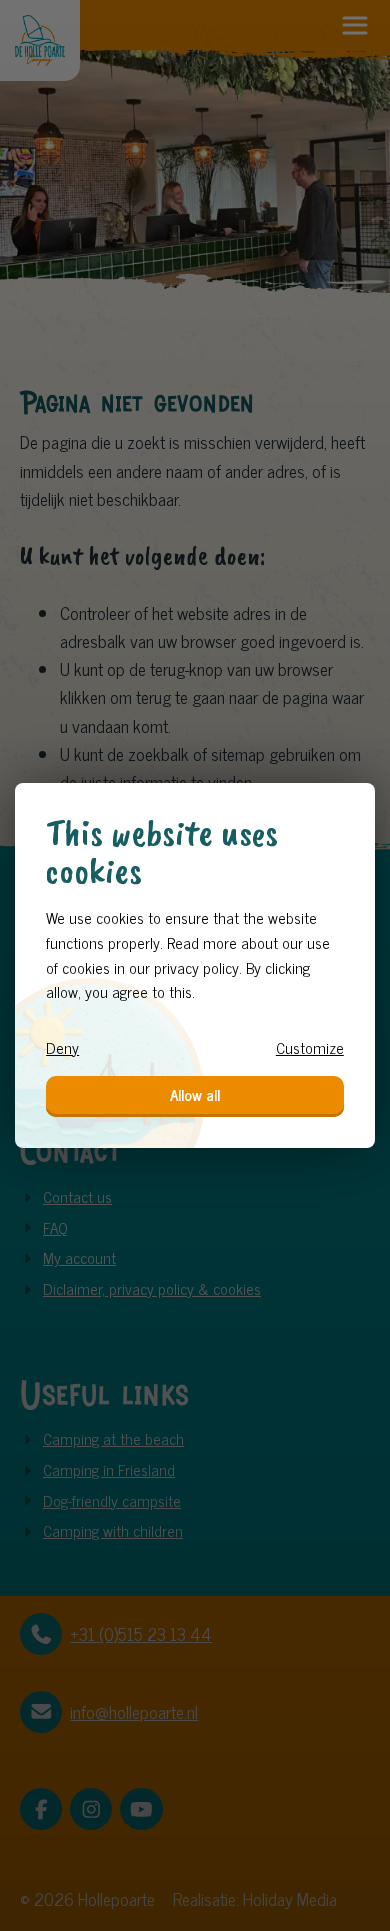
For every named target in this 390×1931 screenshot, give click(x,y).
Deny (62, 1048)
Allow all (195, 1094)
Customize (310, 1048)
